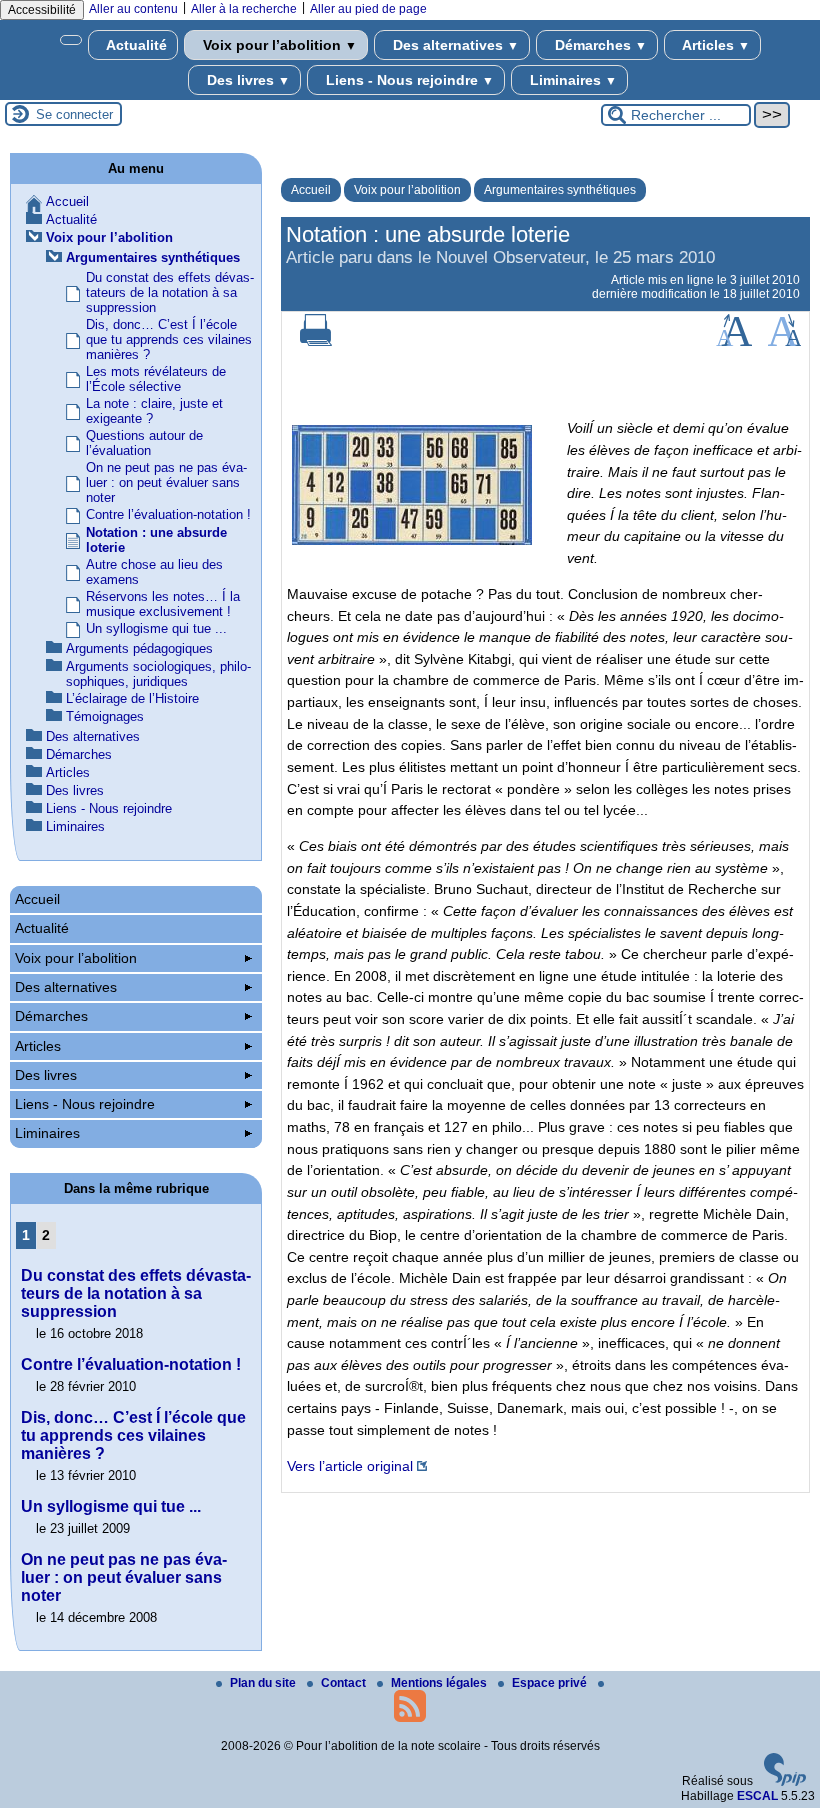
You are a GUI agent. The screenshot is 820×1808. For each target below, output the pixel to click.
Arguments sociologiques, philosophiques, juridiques (158, 674)
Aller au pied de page (368, 9)
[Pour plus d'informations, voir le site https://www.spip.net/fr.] (785, 1782)
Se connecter (74, 114)
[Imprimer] (316, 342)
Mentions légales (440, 1683)
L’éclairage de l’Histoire (132, 698)
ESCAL (757, 1796)
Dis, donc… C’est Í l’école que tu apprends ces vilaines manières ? (169, 339)
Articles (714, 45)
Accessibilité (42, 10)
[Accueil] (71, 40)
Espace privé (551, 1683)
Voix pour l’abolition (278, 45)
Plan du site (264, 1683)
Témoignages (105, 716)
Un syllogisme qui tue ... (156, 628)
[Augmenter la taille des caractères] (734, 342)
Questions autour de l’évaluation (144, 443)
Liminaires (571, 80)
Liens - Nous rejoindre (408, 80)
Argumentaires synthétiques (560, 190)
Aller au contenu (133, 9)
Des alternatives (454, 45)
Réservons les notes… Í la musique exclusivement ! (163, 604)
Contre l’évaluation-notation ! (168, 514)
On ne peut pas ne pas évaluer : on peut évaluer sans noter (166, 482)
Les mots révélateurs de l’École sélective (156, 379)
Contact (345, 1683)
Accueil (311, 190)
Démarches (599, 45)
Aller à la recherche (244, 9)
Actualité (135, 45)
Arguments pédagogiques (139, 648)
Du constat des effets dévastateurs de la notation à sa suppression (170, 292)
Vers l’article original (350, 1466)
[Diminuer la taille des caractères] (784, 342)
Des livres (246, 80)
